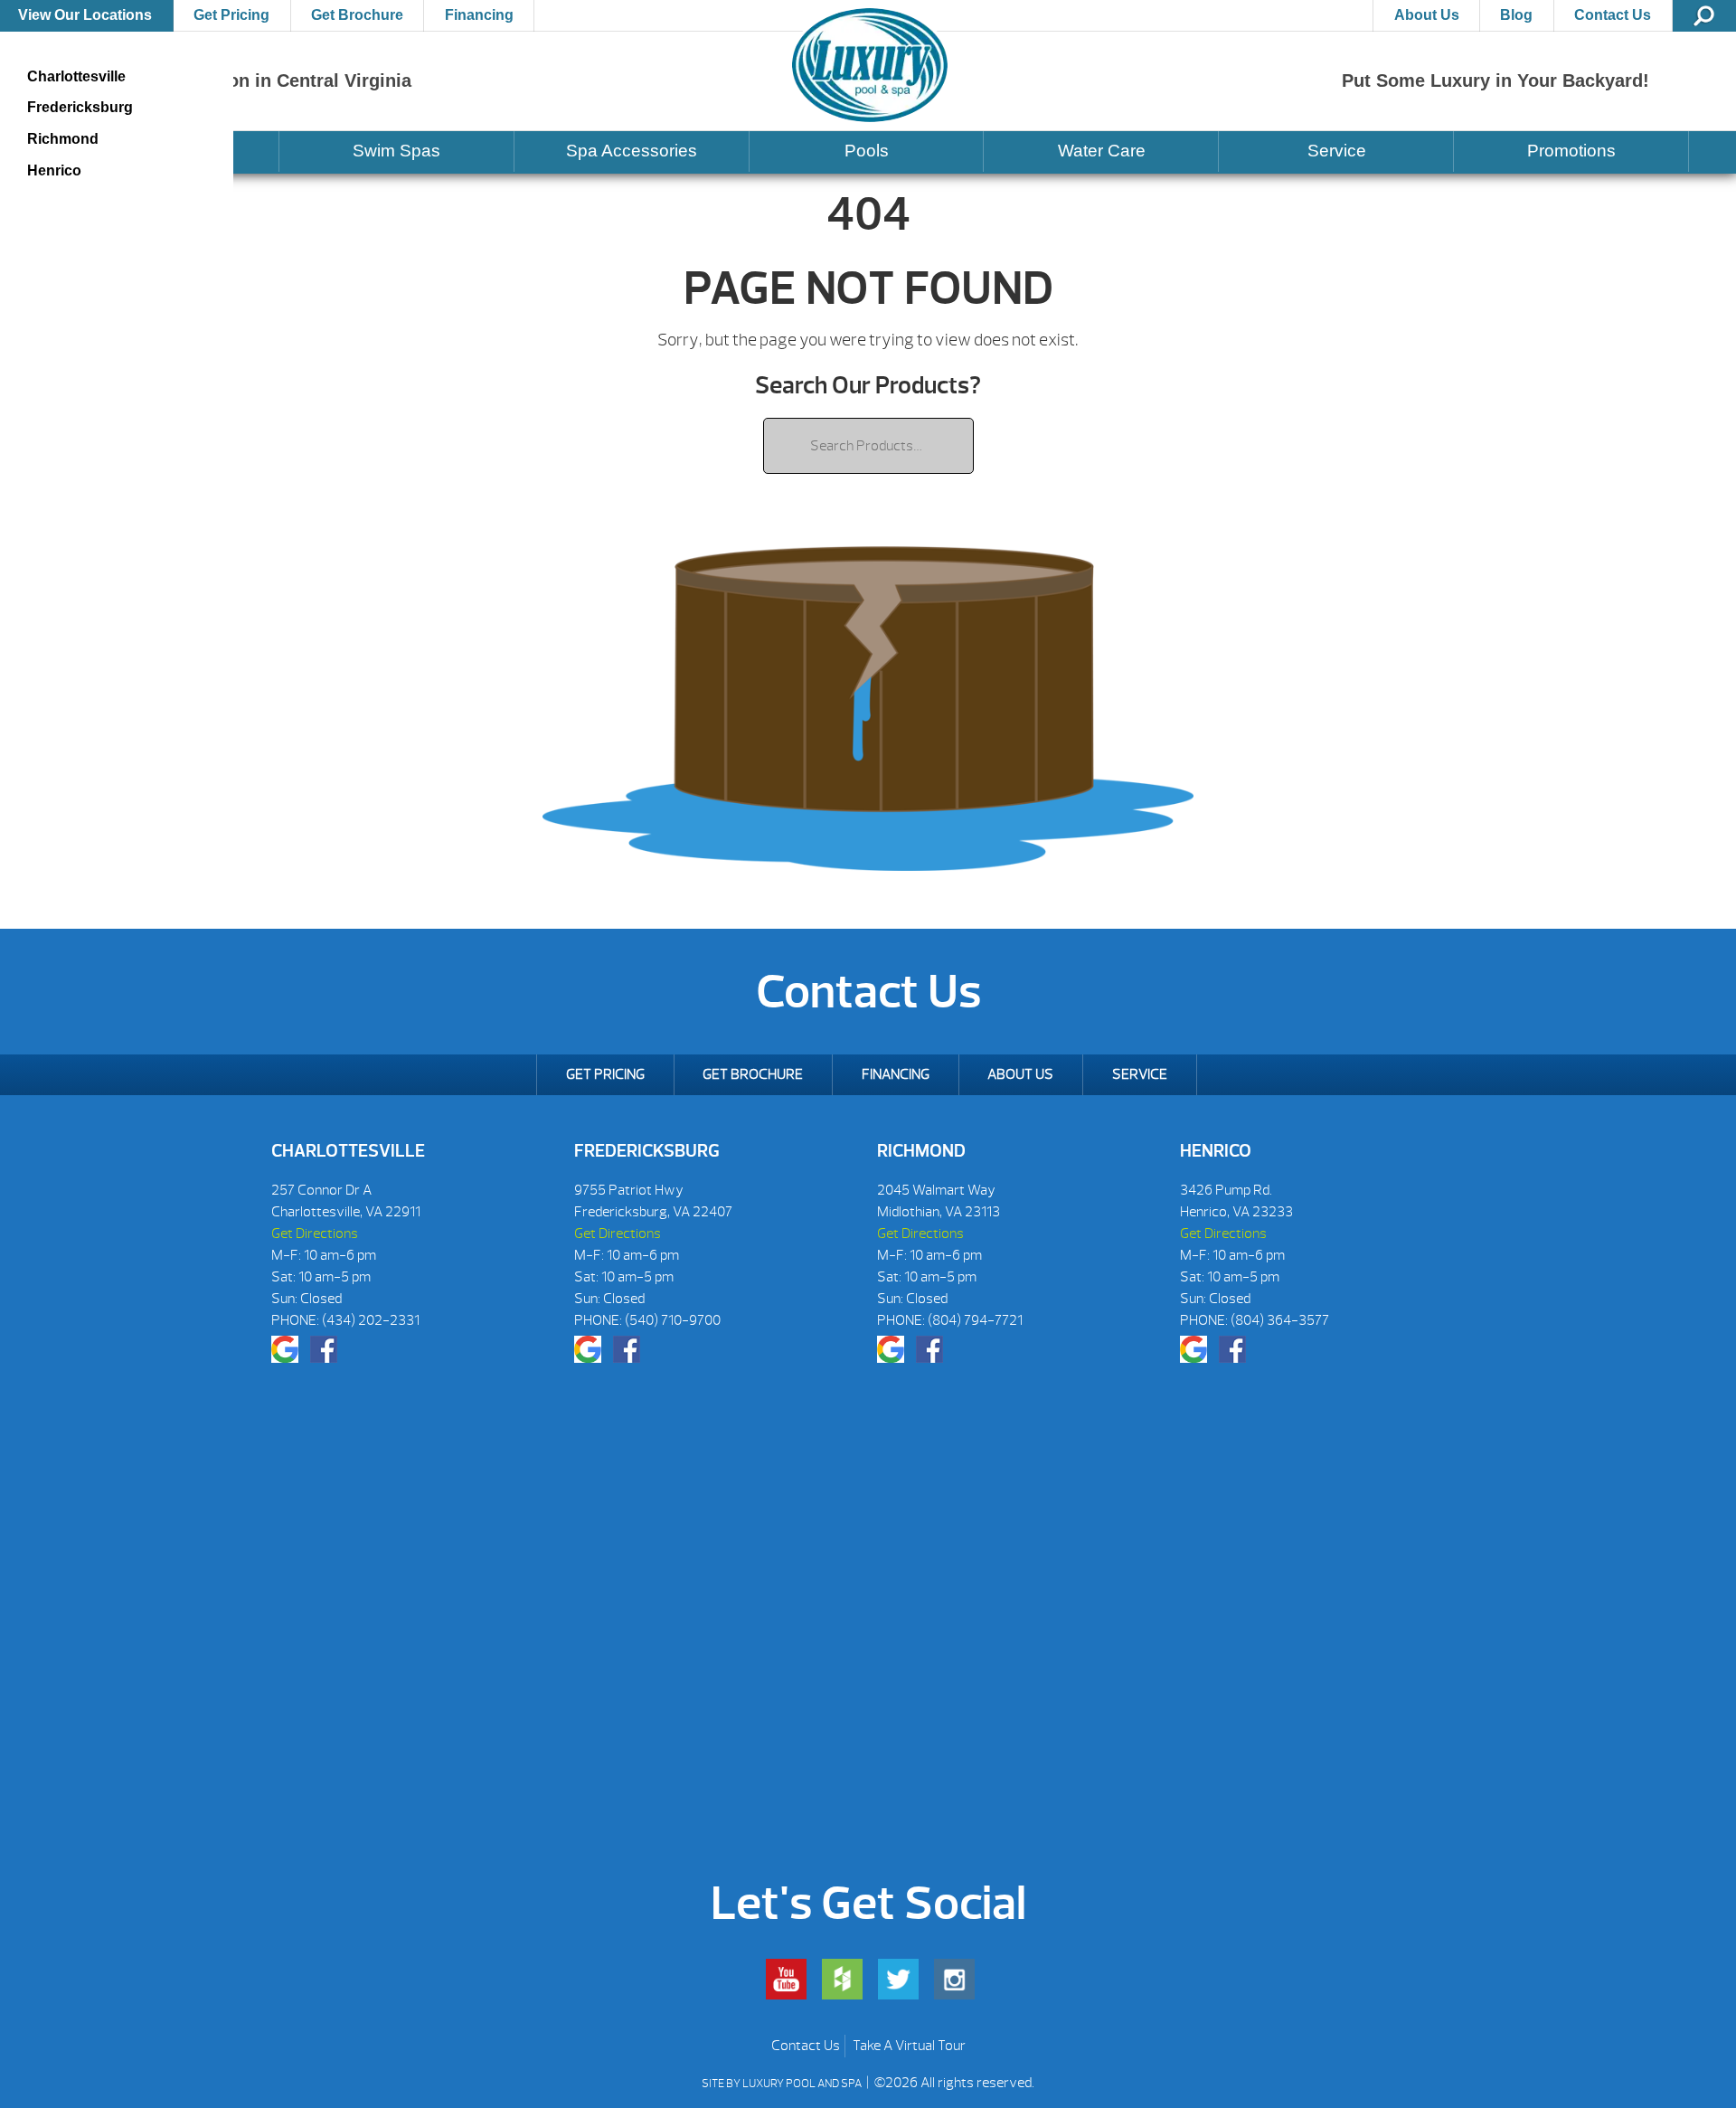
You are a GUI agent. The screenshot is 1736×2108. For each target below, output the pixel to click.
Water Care (1102, 151)
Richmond (63, 139)
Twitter (898, 1979)
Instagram (954, 1979)
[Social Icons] (285, 1349)
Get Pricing (231, 15)
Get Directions (315, 1234)
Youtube (786, 1979)
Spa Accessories (632, 151)
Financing (479, 15)
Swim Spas (396, 151)
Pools (867, 151)
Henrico (54, 170)
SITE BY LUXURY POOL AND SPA (783, 2084)
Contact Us (1613, 15)
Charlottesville (76, 76)
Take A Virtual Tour (909, 2046)
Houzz (842, 1979)
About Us (1427, 15)
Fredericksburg (80, 107)
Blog (1516, 15)
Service (1337, 151)
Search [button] (1704, 16)
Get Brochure (357, 15)
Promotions (1571, 151)
